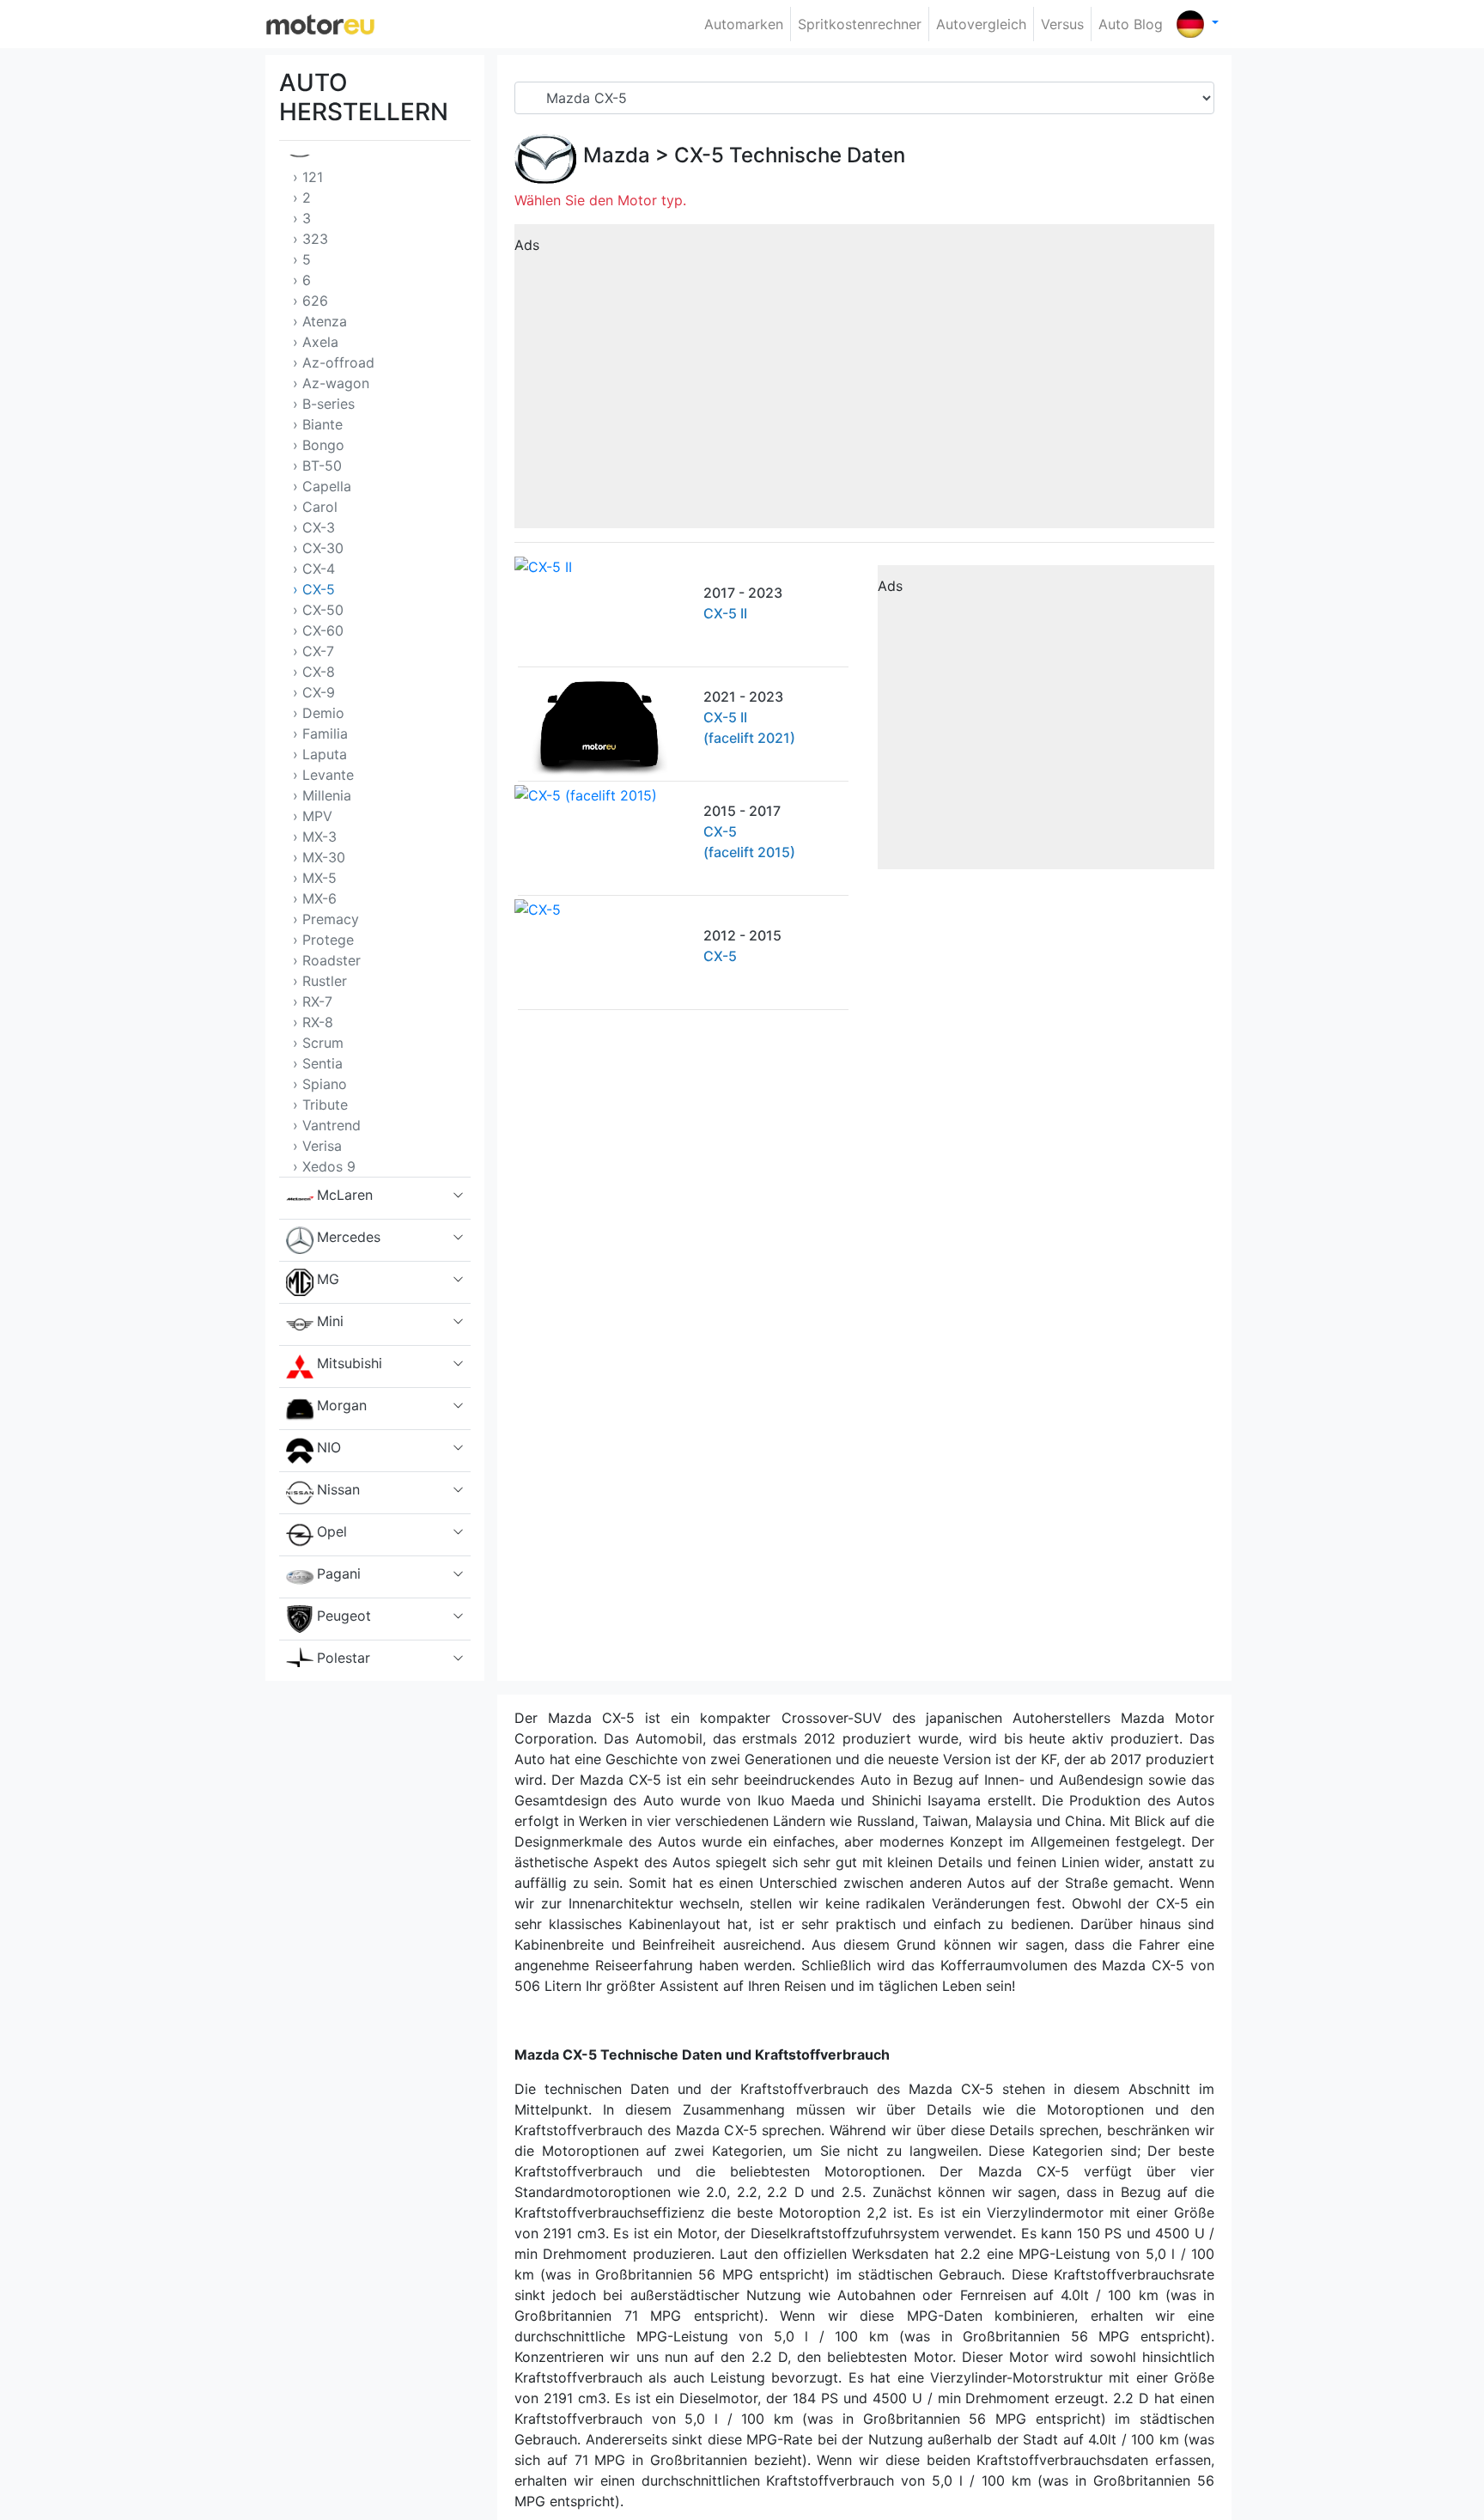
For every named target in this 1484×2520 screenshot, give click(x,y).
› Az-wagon (331, 383)
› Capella (322, 486)
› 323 (310, 239)
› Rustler (320, 981)
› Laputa (320, 754)
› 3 (302, 218)
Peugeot (344, 1616)
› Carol (315, 507)
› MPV (313, 816)
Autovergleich (981, 24)
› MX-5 (315, 878)
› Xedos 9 (324, 1166)
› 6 (302, 280)
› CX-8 (314, 672)
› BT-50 (317, 466)
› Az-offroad (334, 362)
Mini (330, 1321)
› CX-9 (314, 692)
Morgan (342, 1405)
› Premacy (326, 919)
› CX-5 (314, 589)
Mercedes (349, 1237)
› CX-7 (313, 651)
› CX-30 (318, 548)
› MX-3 (315, 837)
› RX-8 (313, 1022)
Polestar (344, 1658)
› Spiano (320, 1084)
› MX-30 (319, 857)
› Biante (318, 424)
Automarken (744, 24)
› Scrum (318, 1043)
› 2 (302, 198)
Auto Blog (1131, 24)
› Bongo (319, 445)
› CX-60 (318, 630)
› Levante (323, 775)
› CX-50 (318, 610)
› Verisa (317, 1146)
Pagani (339, 1573)
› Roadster (327, 960)
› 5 (302, 259)
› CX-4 (314, 569)
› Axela (316, 342)
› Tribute (320, 1105)
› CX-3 (314, 527)
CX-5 (699, 155)
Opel (332, 1531)
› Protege (323, 940)
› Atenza (320, 321)
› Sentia (318, 1063)
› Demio (319, 713)
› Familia (320, 733)
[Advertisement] (864, 382)
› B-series (324, 404)
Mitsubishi (350, 1363)
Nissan (338, 1489)
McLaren (345, 1195)
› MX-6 (315, 898)
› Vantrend (327, 1125)
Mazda (617, 155)
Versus (1062, 24)
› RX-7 (313, 1001)
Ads (527, 245)
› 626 (310, 301)
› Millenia (322, 795)
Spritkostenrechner (860, 24)
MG (328, 1279)
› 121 (308, 177)
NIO (329, 1447)
